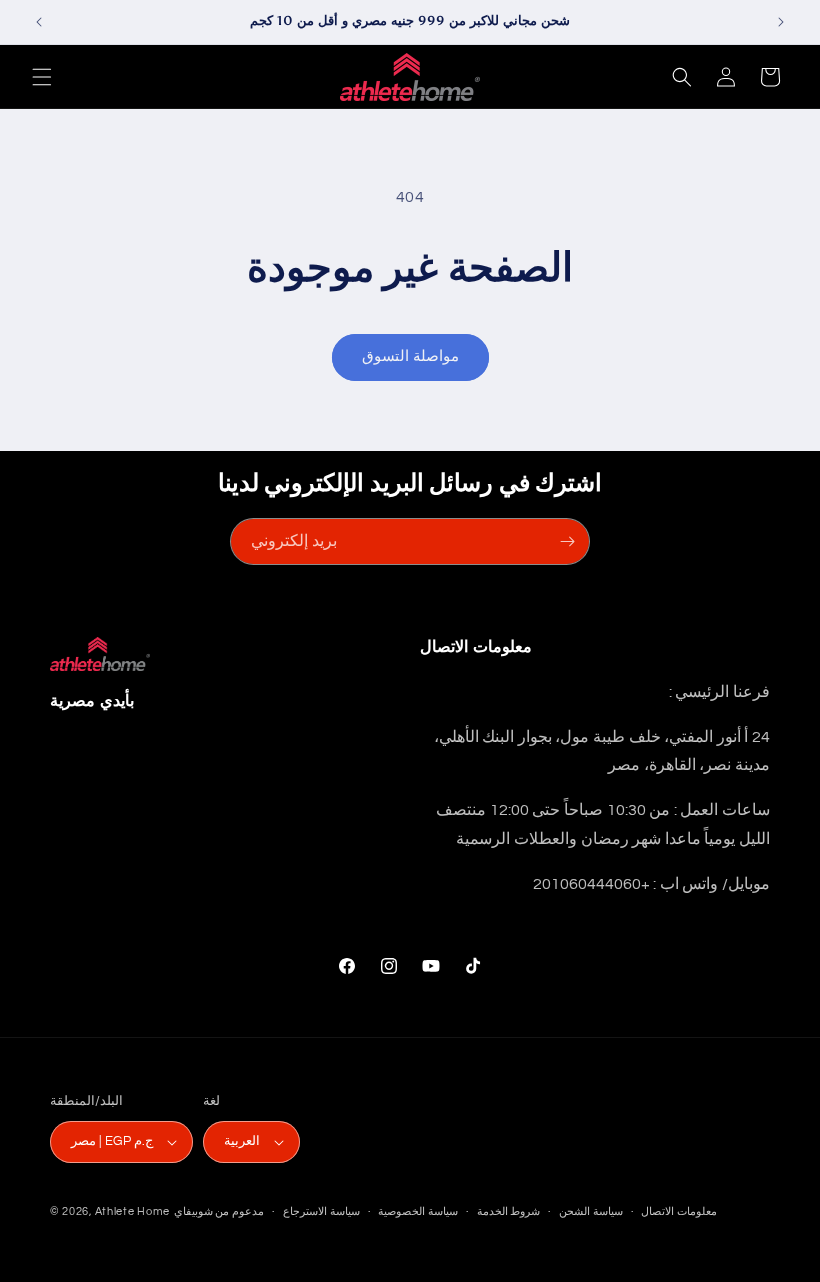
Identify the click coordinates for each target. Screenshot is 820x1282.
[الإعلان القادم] (781, 22)
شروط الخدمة (509, 1211)
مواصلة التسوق (410, 356)
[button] (42, 77)
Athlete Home (132, 1211)
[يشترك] (567, 541)
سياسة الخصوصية (418, 1211)
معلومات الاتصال (679, 1211)
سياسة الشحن (591, 1211)
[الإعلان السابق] (39, 22)
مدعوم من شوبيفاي (219, 1211)
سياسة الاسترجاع (321, 1211)
